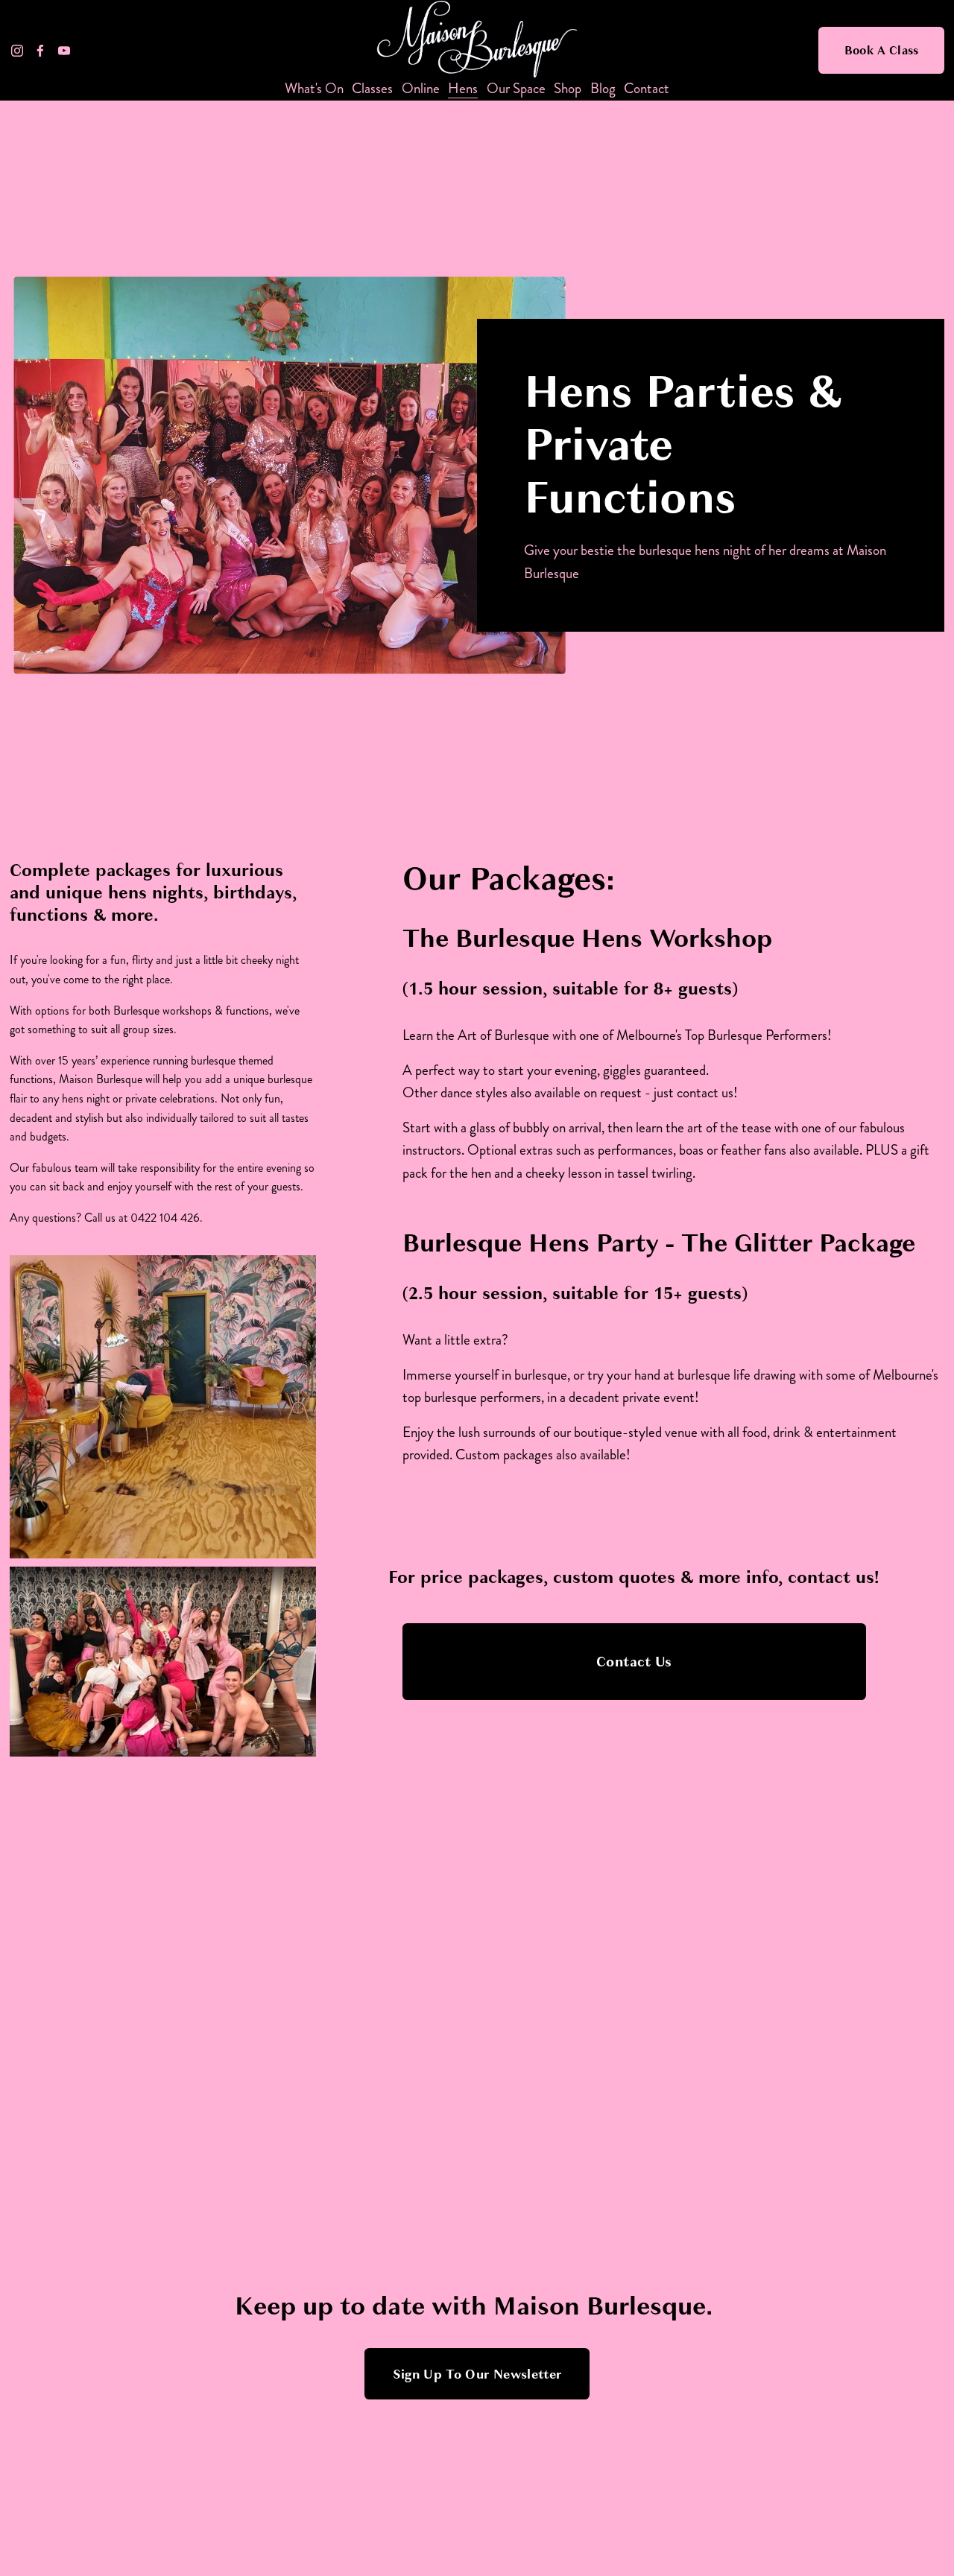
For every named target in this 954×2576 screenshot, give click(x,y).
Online (421, 89)
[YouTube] (64, 51)
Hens (463, 89)
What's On (314, 89)
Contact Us (634, 1662)
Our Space (516, 89)
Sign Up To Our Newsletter (477, 2374)
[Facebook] (40, 51)
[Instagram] (17, 51)
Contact (647, 89)
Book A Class (882, 51)
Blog (603, 89)
